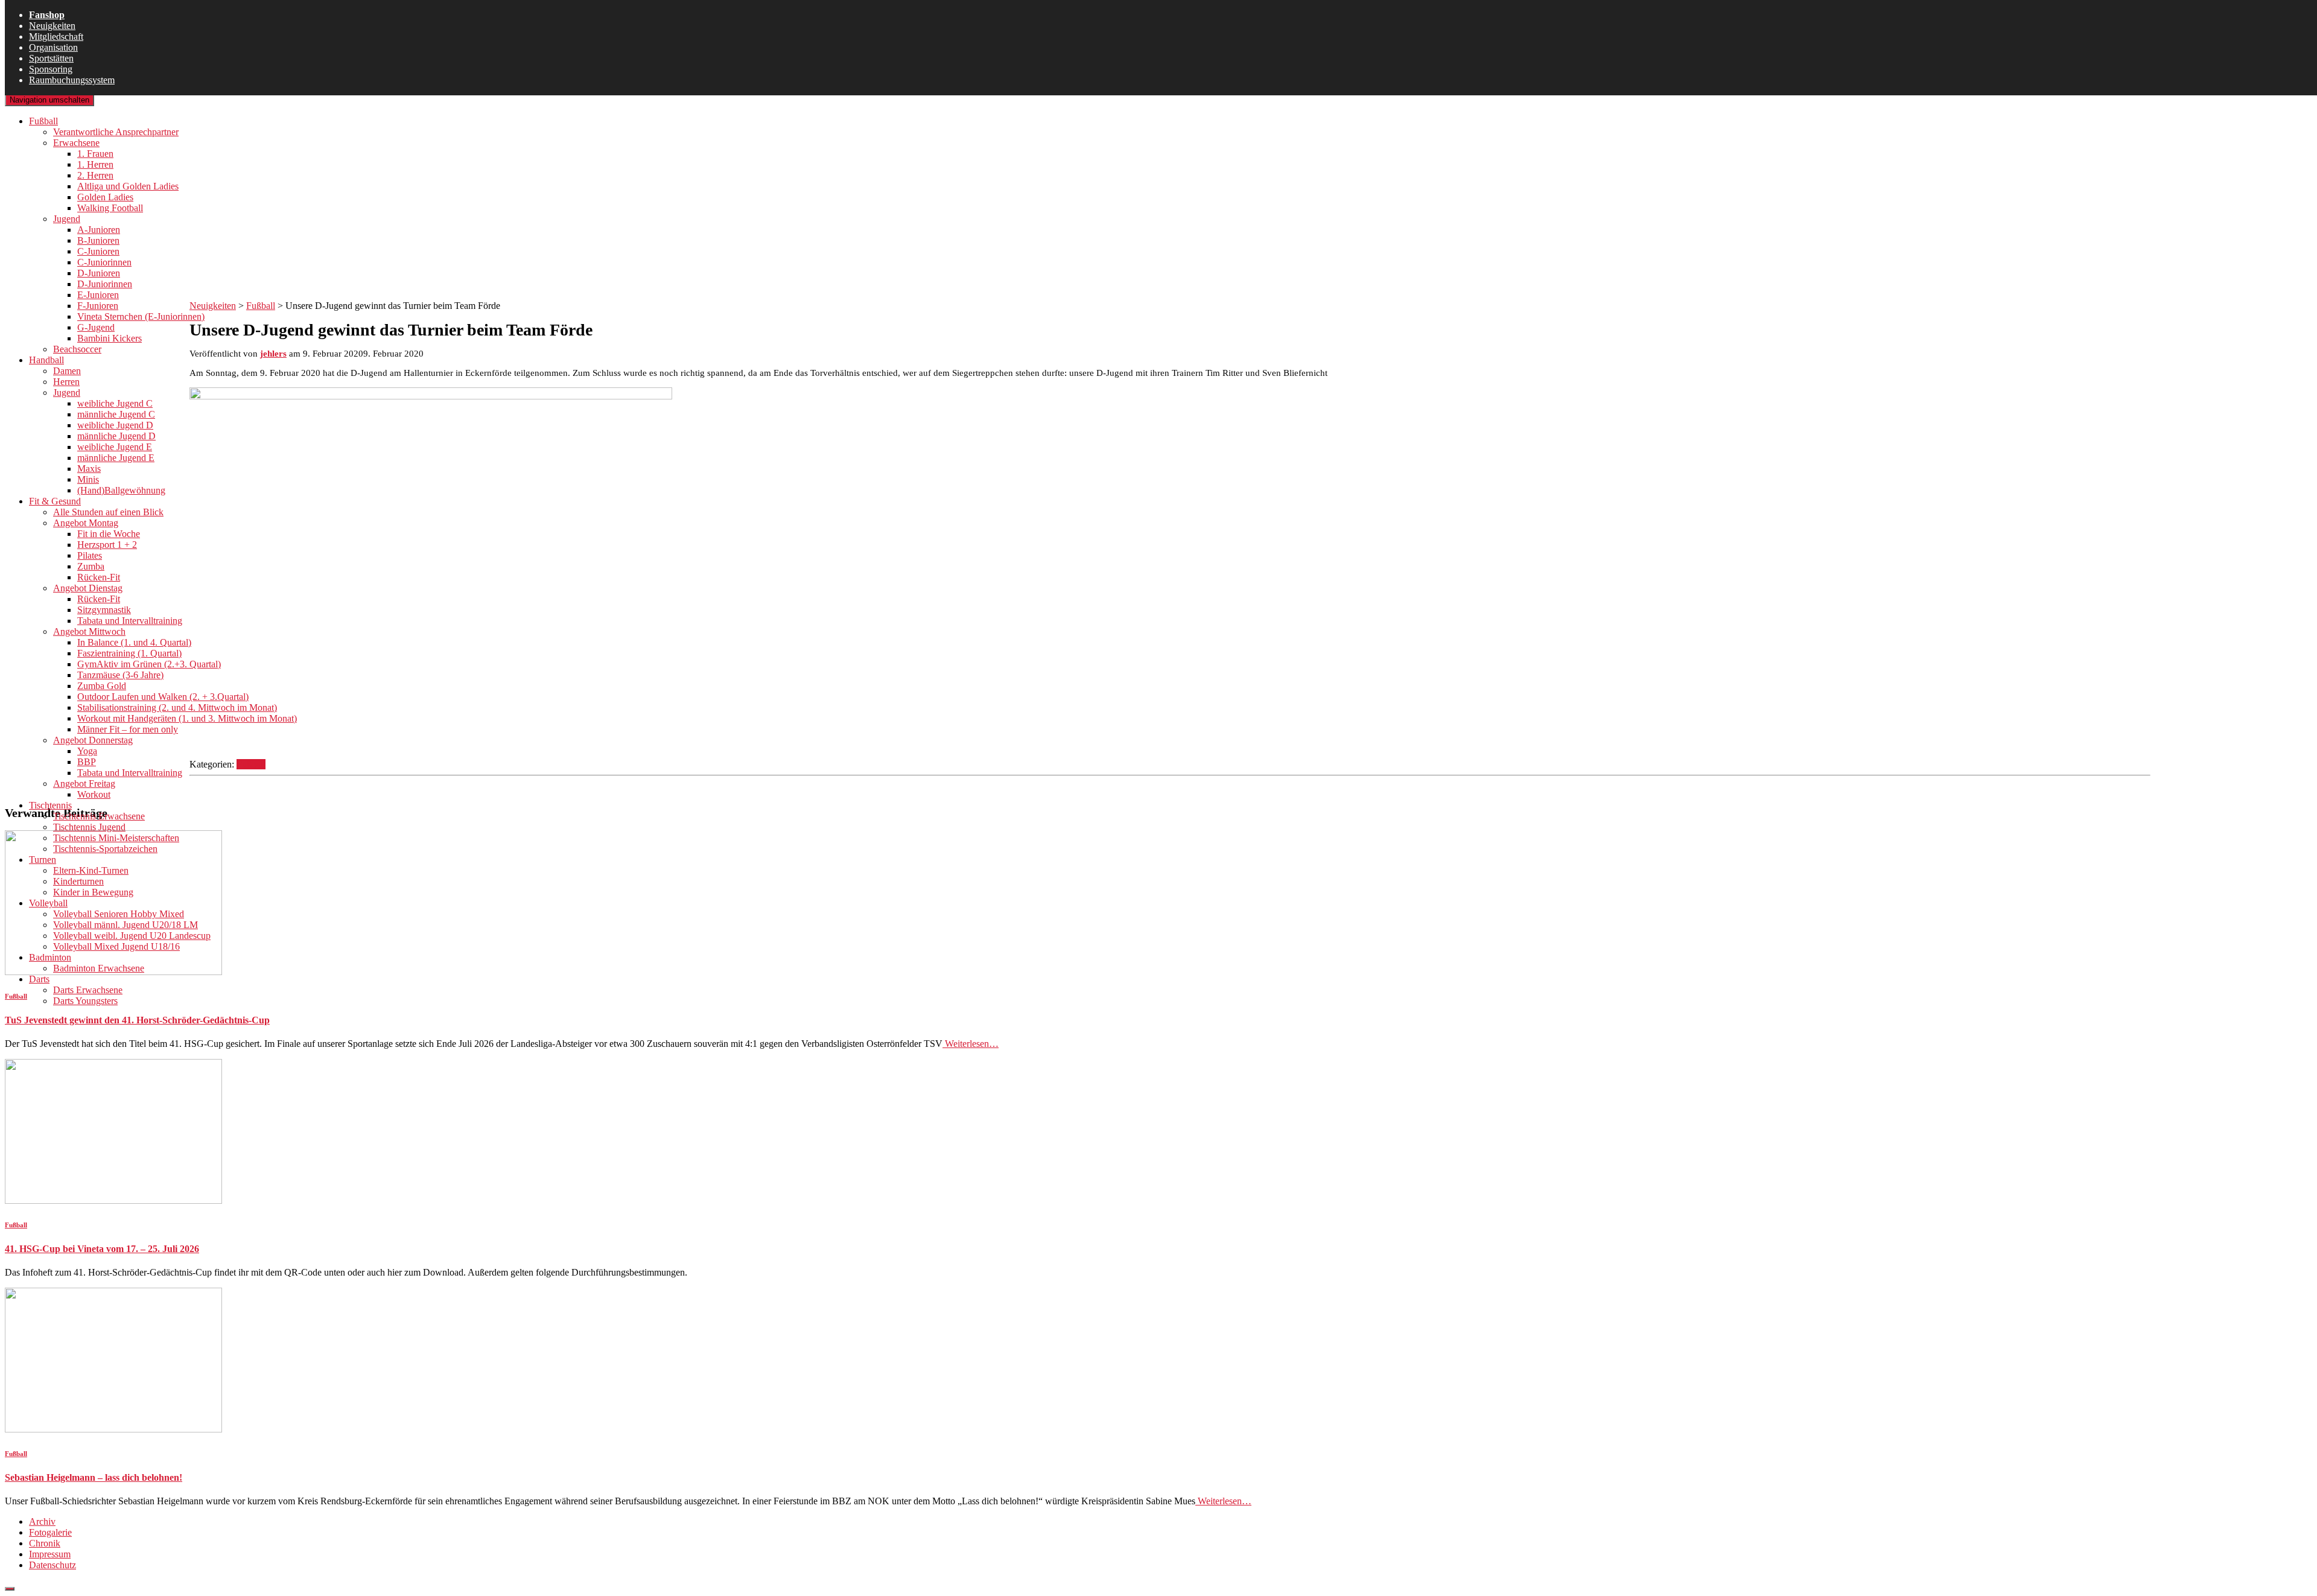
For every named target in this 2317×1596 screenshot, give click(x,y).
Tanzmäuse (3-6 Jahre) (120, 675)
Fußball (43, 121)
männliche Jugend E (116, 458)
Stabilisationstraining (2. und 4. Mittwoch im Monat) (177, 707)
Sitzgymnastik (104, 610)
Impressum (50, 1554)
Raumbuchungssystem (72, 80)
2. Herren (95, 175)
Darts (39, 979)
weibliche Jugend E (115, 447)
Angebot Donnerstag (93, 740)
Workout (94, 794)
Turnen (43, 860)
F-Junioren (98, 306)
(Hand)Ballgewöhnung (121, 490)
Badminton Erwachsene (99, 968)
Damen (67, 371)
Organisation (53, 47)
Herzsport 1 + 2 (107, 545)
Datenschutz (52, 1565)
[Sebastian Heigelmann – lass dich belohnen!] (113, 1429)
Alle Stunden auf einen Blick (108, 512)
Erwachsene (76, 143)
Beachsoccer (77, 349)
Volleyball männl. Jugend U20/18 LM (126, 925)
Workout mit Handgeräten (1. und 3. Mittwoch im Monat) (187, 718)
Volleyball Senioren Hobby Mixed (119, 914)
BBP (87, 762)
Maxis (89, 469)
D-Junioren (99, 273)
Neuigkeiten (52, 26)
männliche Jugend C (116, 414)
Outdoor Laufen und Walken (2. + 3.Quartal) (163, 697)
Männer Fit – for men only (128, 729)
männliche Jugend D (116, 436)
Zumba (91, 566)
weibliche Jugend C (115, 403)
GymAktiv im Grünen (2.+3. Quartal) (149, 664)
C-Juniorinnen (104, 262)
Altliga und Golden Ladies (128, 186)
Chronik (45, 1543)
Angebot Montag (86, 523)
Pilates (90, 555)
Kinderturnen (78, 881)
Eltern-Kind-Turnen (91, 870)
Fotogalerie (50, 1532)
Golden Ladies (105, 197)
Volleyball (48, 903)
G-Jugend (96, 327)
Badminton (50, 957)
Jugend (67, 219)
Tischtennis (50, 805)
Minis (88, 479)
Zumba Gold (102, 686)
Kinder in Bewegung (93, 892)
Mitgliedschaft (56, 37)
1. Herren (95, 164)
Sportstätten (51, 58)
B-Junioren (98, 240)
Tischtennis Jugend (89, 827)
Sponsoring (51, 69)
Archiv (42, 1521)
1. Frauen (95, 154)
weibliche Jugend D (115, 425)
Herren (66, 382)
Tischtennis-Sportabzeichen (105, 849)
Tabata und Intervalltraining (130, 621)
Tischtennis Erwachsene (99, 816)
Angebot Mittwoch (89, 631)
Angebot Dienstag (88, 588)
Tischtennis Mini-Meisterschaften (116, 838)
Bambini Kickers (110, 338)
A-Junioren (99, 230)
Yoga (87, 751)
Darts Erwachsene (88, 990)
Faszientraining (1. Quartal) (129, 653)
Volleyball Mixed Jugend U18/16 (116, 946)
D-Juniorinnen (105, 284)
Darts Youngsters (85, 1001)
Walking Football (110, 208)
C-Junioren (98, 251)
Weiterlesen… (971, 1044)
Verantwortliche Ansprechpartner (116, 132)
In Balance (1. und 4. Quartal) (134, 642)
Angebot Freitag (84, 784)
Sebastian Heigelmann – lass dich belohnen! (94, 1477)
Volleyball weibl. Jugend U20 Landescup (132, 936)
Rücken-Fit (99, 577)
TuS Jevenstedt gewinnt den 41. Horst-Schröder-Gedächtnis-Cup (137, 1020)
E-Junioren (98, 295)
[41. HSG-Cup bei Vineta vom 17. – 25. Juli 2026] (113, 1200)
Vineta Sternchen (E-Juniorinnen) (141, 316)
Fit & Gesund (55, 501)
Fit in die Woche (109, 534)
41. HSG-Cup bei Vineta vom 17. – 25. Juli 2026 (102, 1249)
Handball (46, 360)
